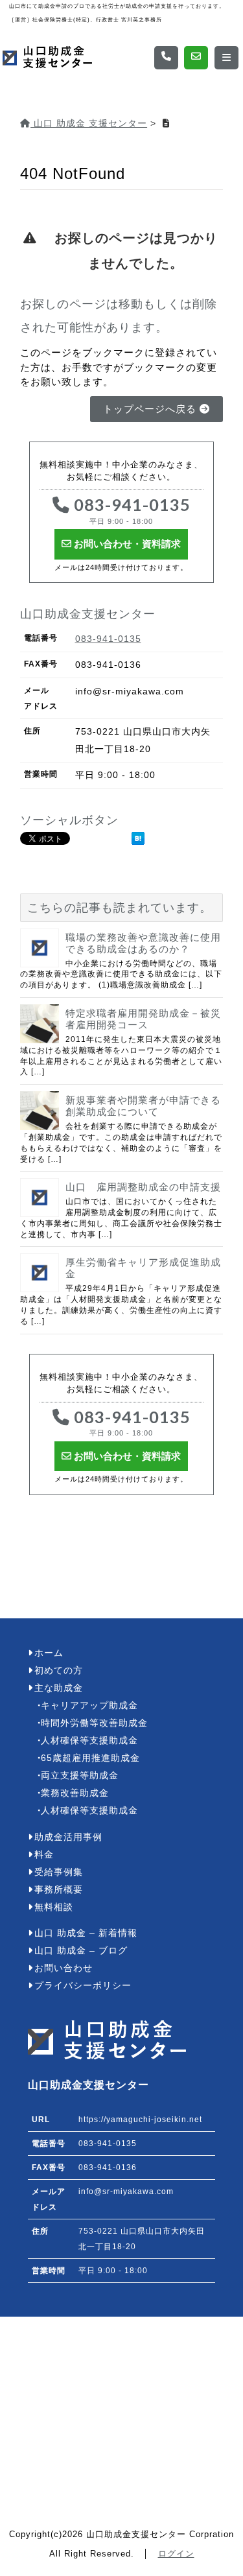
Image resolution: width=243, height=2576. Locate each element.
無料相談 (54, 1907)
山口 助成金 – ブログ (81, 1951)
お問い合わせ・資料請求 (126, 544)
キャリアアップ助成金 (89, 1706)
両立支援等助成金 (80, 1776)
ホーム (49, 1653)
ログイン (176, 2554)
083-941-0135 (130, 510)
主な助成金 (59, 1688)
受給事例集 (59, 1872)
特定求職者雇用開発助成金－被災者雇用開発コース (143, 1019)
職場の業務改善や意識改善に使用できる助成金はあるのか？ (143, 943)
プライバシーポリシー (83, 1986)
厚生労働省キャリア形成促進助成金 (143, 1268)
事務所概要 (59, 1890)
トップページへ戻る (151, 409)
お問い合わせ (64, 1968)
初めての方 (59, 1671)
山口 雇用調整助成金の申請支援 (143, 1187)
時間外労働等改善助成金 (94, 1723)
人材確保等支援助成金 (89, 1741)
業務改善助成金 (75, 1793)
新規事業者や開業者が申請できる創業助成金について (143, 1106)
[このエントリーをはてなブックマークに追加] (138, 838)
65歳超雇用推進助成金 (90, 1758)
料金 (44, 1855)
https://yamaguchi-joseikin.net (140, 2120)
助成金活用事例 (68, 1837)
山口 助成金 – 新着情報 (86, 1933)
